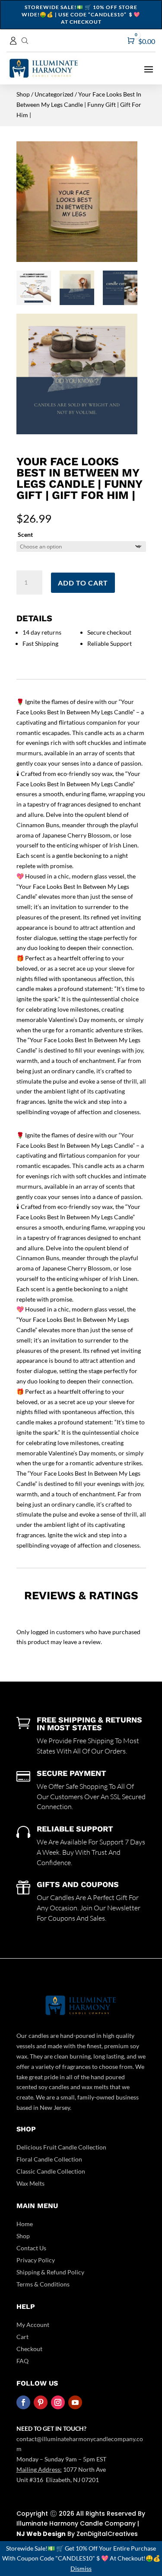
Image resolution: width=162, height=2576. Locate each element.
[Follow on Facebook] (23, 2402)
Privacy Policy (36, 2260)
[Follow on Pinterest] (41, 2402)
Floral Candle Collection (49, 2159)
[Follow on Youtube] (75, 2402)
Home (25, 2224)
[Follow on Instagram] (58, 2402)
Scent (25, 534)
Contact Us (31, 2248)
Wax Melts (30, 2183)
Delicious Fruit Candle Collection (61, 2147)
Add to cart (83, 583)
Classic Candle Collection (51, 2171)
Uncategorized (54, 94)
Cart (22, 2337)
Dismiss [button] (81, 2568)
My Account (33, 2325)
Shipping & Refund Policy (50, 2272)
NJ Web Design (41, 2534)
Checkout (29, 2349)
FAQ (22, 2361)
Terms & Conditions (43, 2284)
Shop (23, 94)
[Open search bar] (25, 40)
